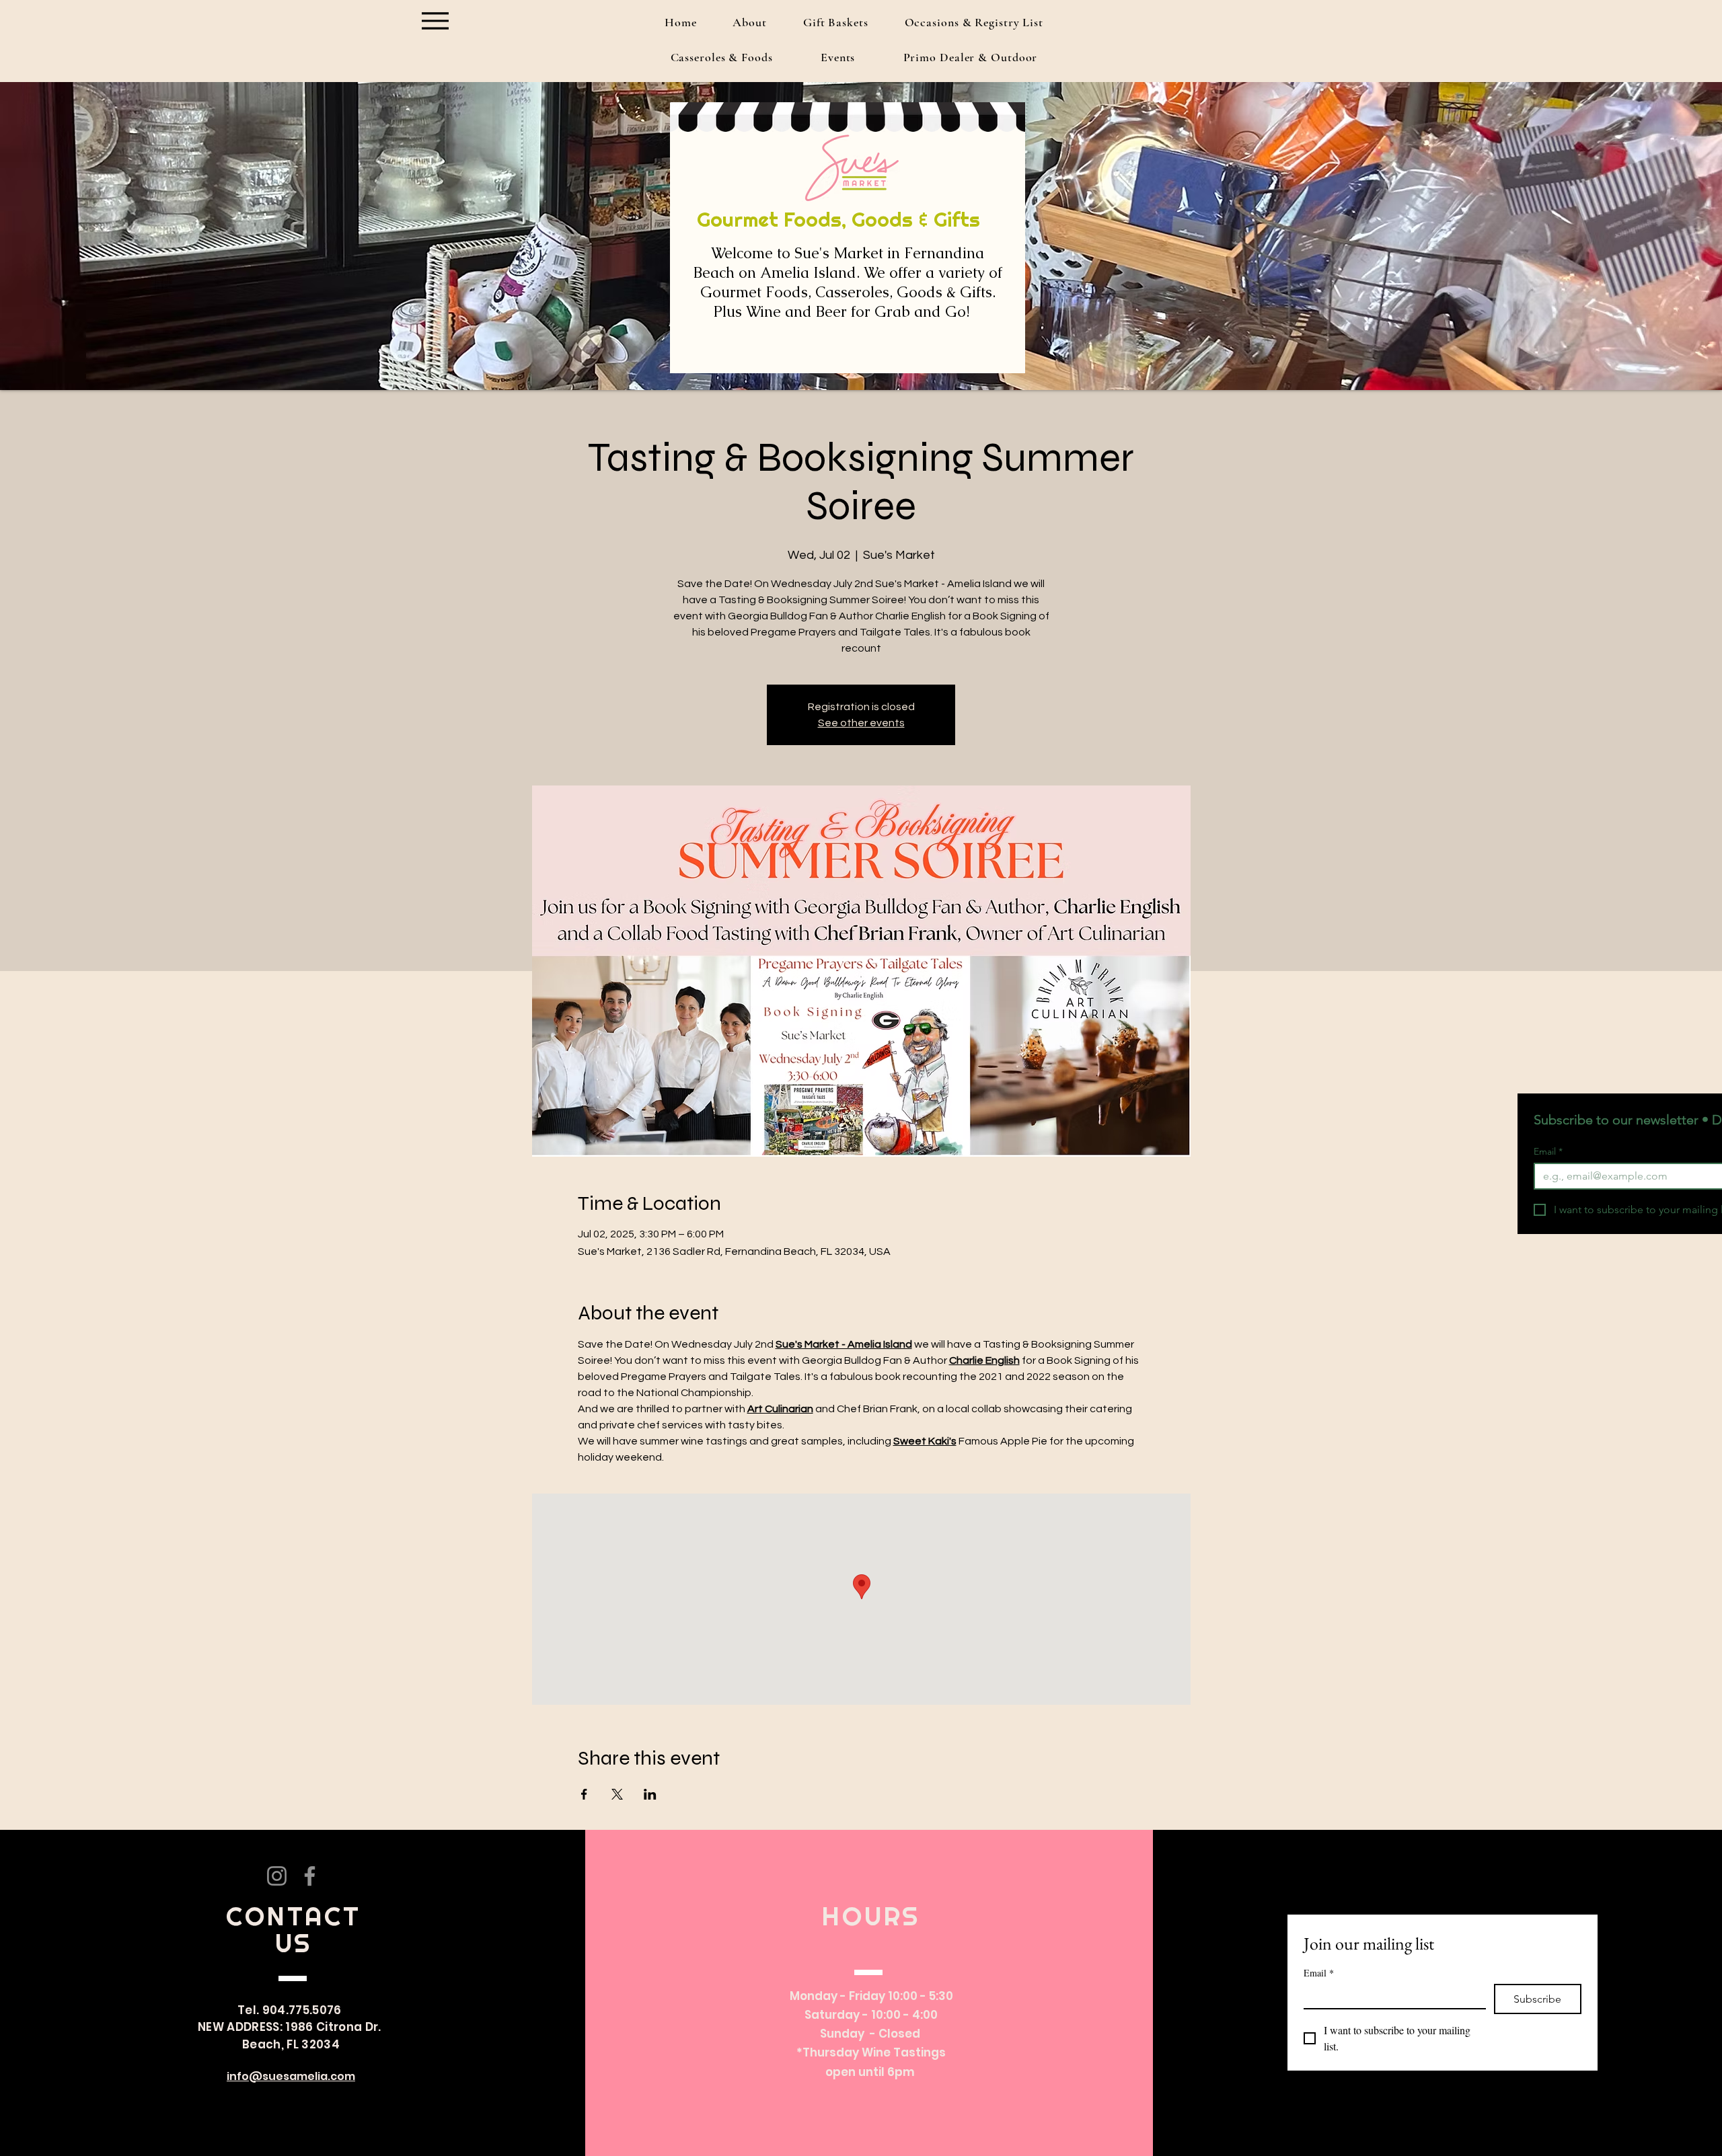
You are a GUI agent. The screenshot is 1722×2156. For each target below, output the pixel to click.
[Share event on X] (617, 1794)
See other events (861, 723)
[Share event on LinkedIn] (650, 1794)
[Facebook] (310, 1876)
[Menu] (435, 21)
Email (1548, 1152)
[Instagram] (277, 1876)
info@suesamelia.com (291, 2076)
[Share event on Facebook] (584, 1794)
